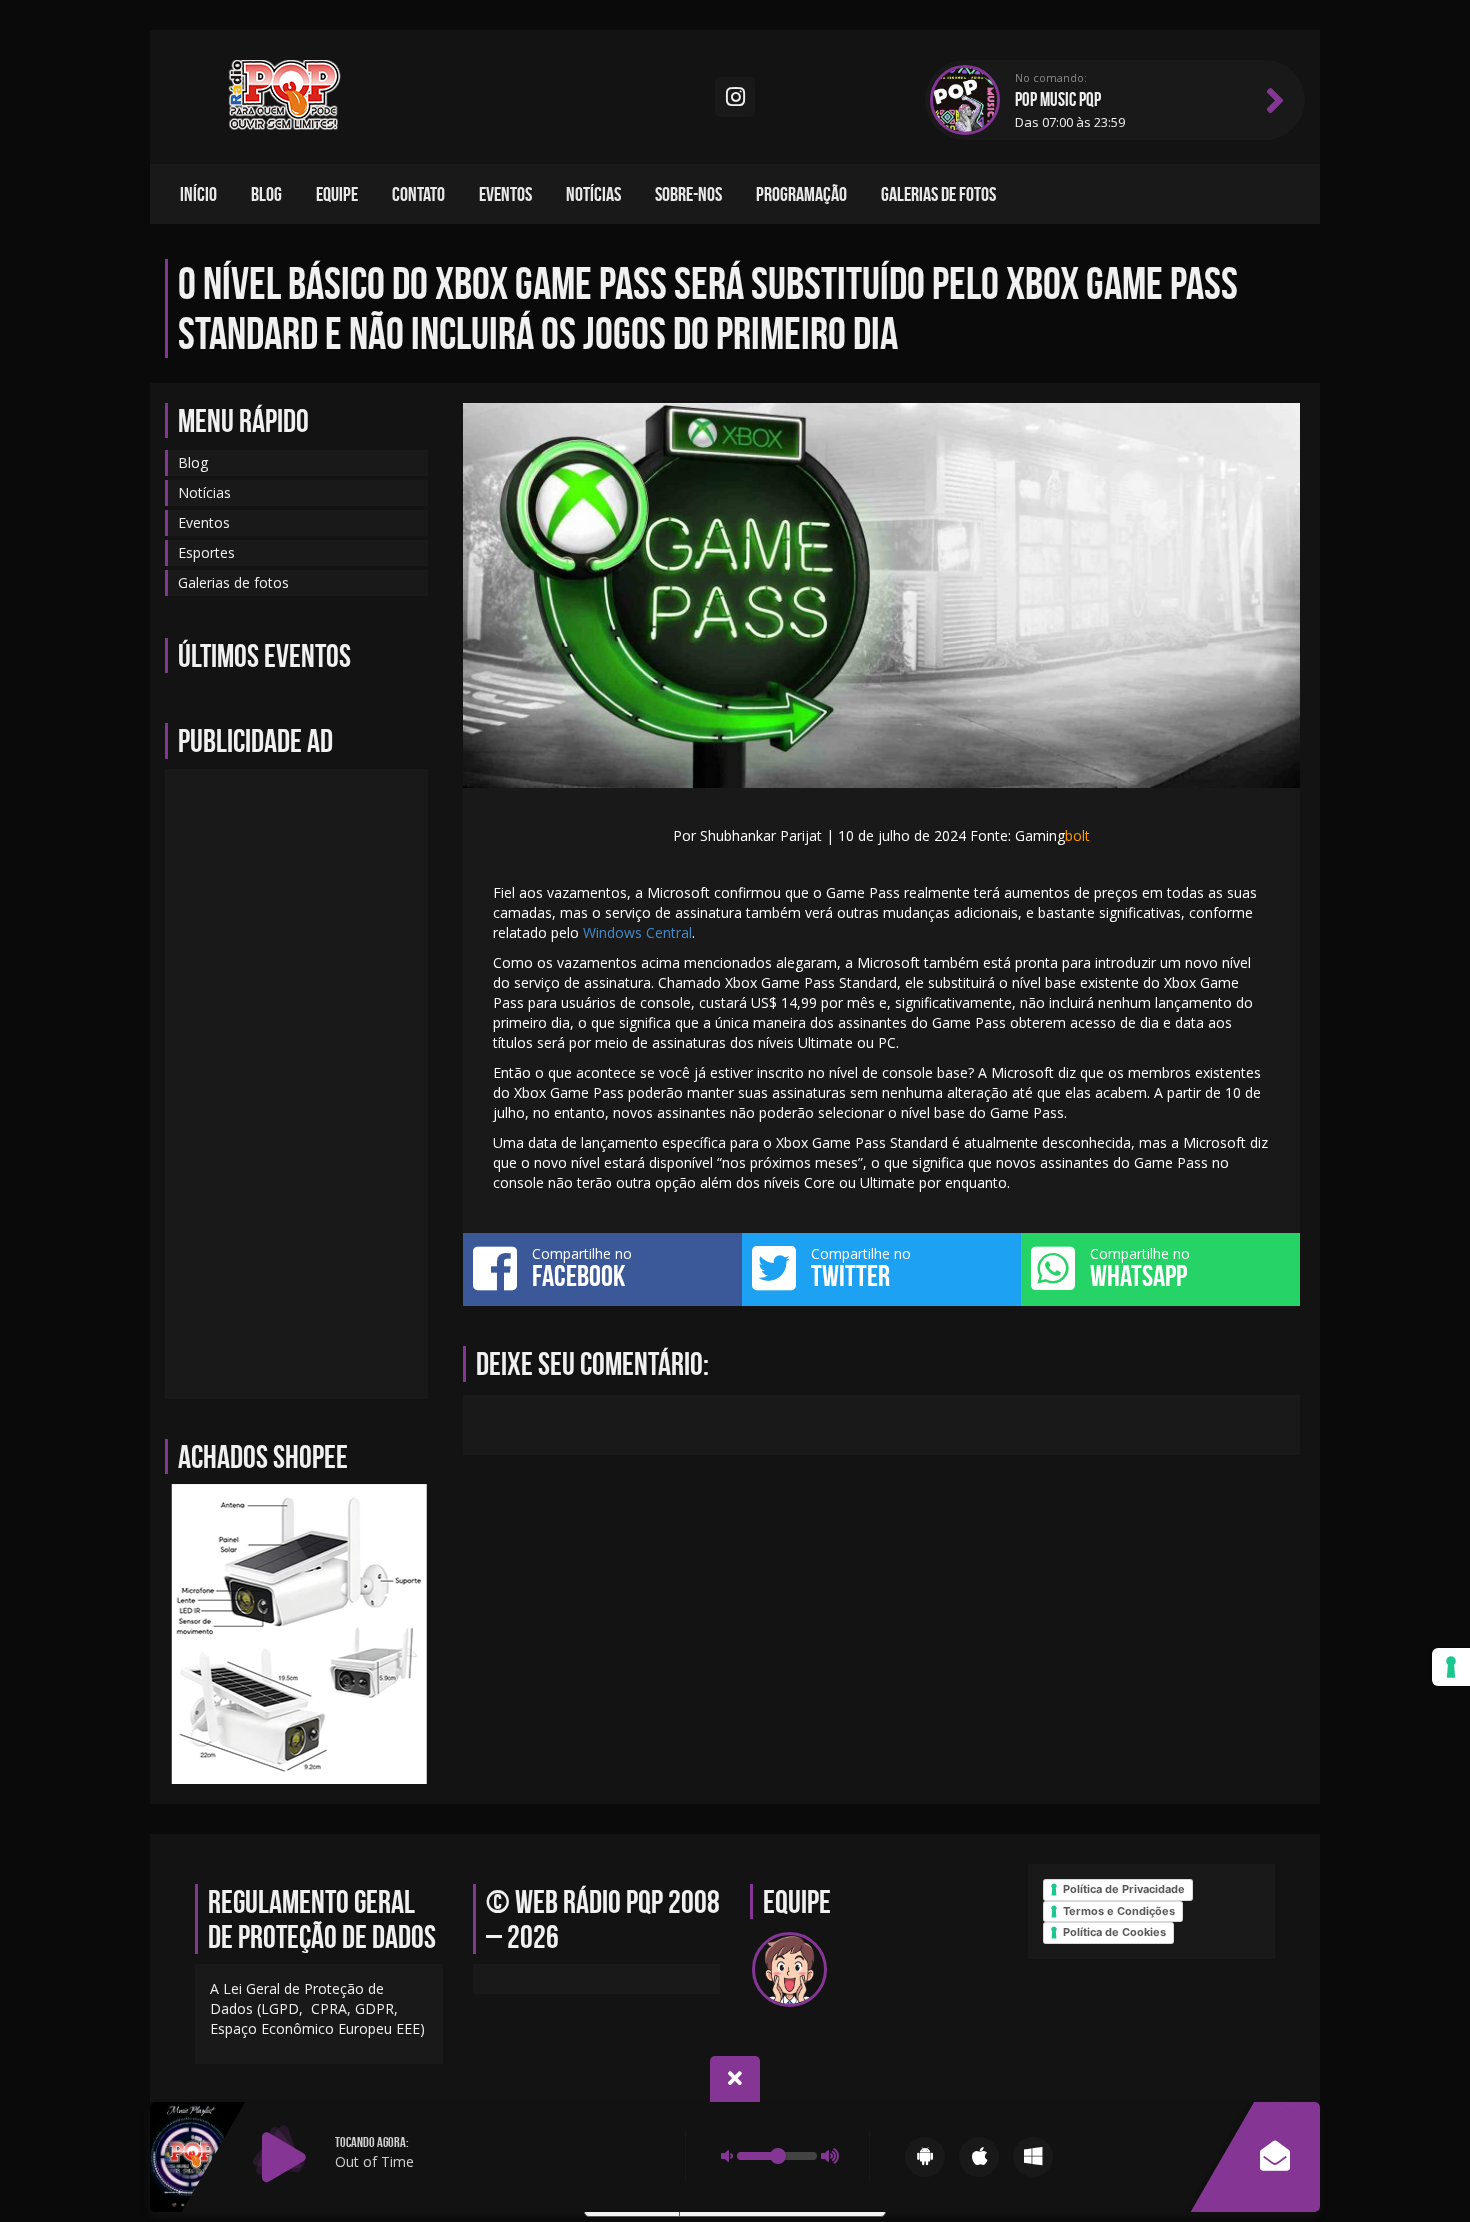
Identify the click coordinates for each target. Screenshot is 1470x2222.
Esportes (206, 552)
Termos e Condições (1119, 1911)
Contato (418, 194)
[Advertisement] (296, 1084)
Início (198, 194)
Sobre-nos (688, 194)
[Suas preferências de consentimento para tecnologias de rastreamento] (1451, 1667)
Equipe (337, 194)
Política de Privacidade (1124, 1889)
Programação (801, 194)
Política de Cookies (1114, 1932)
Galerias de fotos (938, 194)
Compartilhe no (582, 1268)
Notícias (593, 194)
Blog (266, 194)
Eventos (505, 194)
